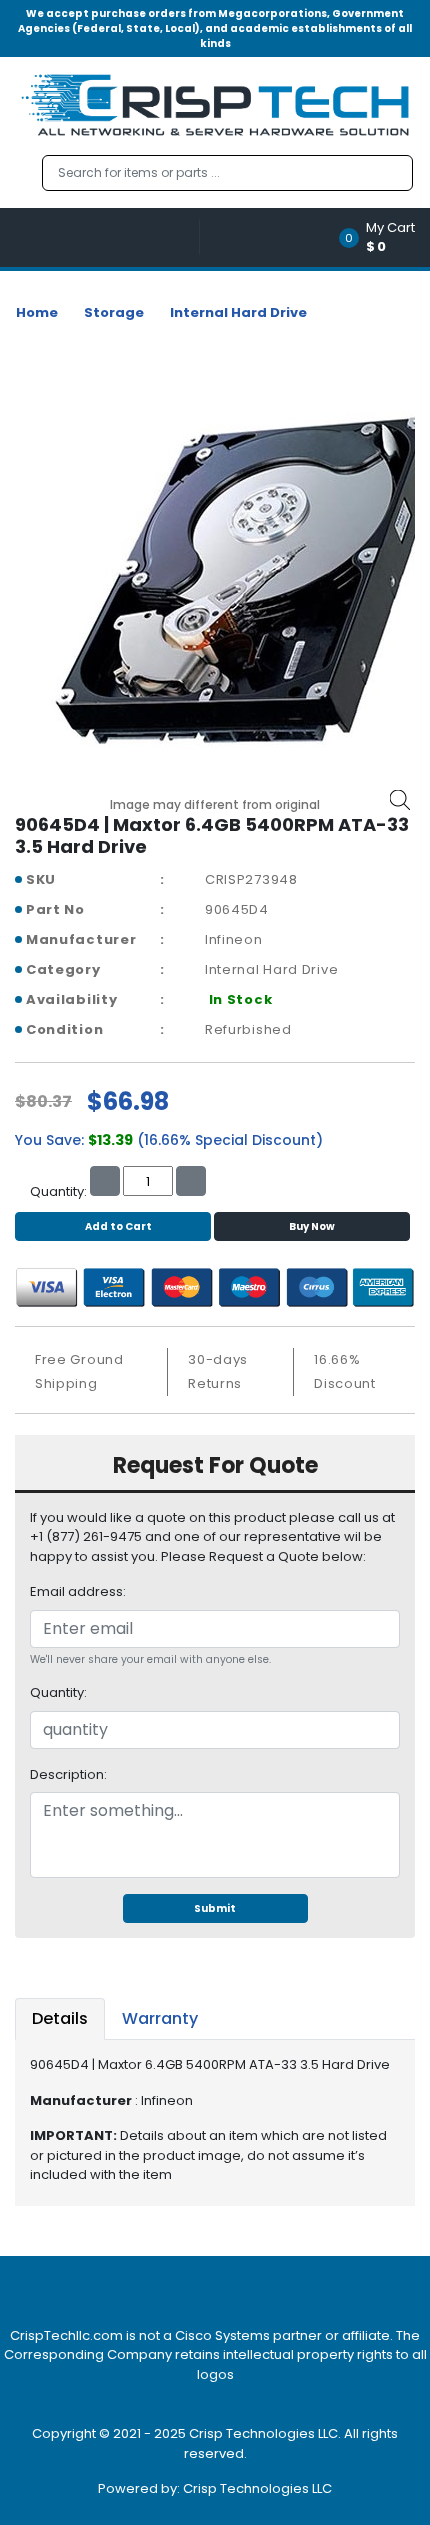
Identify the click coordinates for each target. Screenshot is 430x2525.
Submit (215, 1908)
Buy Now (312, 1226)
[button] (383, 237)
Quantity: (58, 1692)
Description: (68, 1774)
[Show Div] (107, 237)
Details (60, 2018)
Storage (114, 312)
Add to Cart (118, 1226)
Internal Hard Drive (238, 312)
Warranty (160, 2018)
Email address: (78, 1591)
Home (37, 312)
